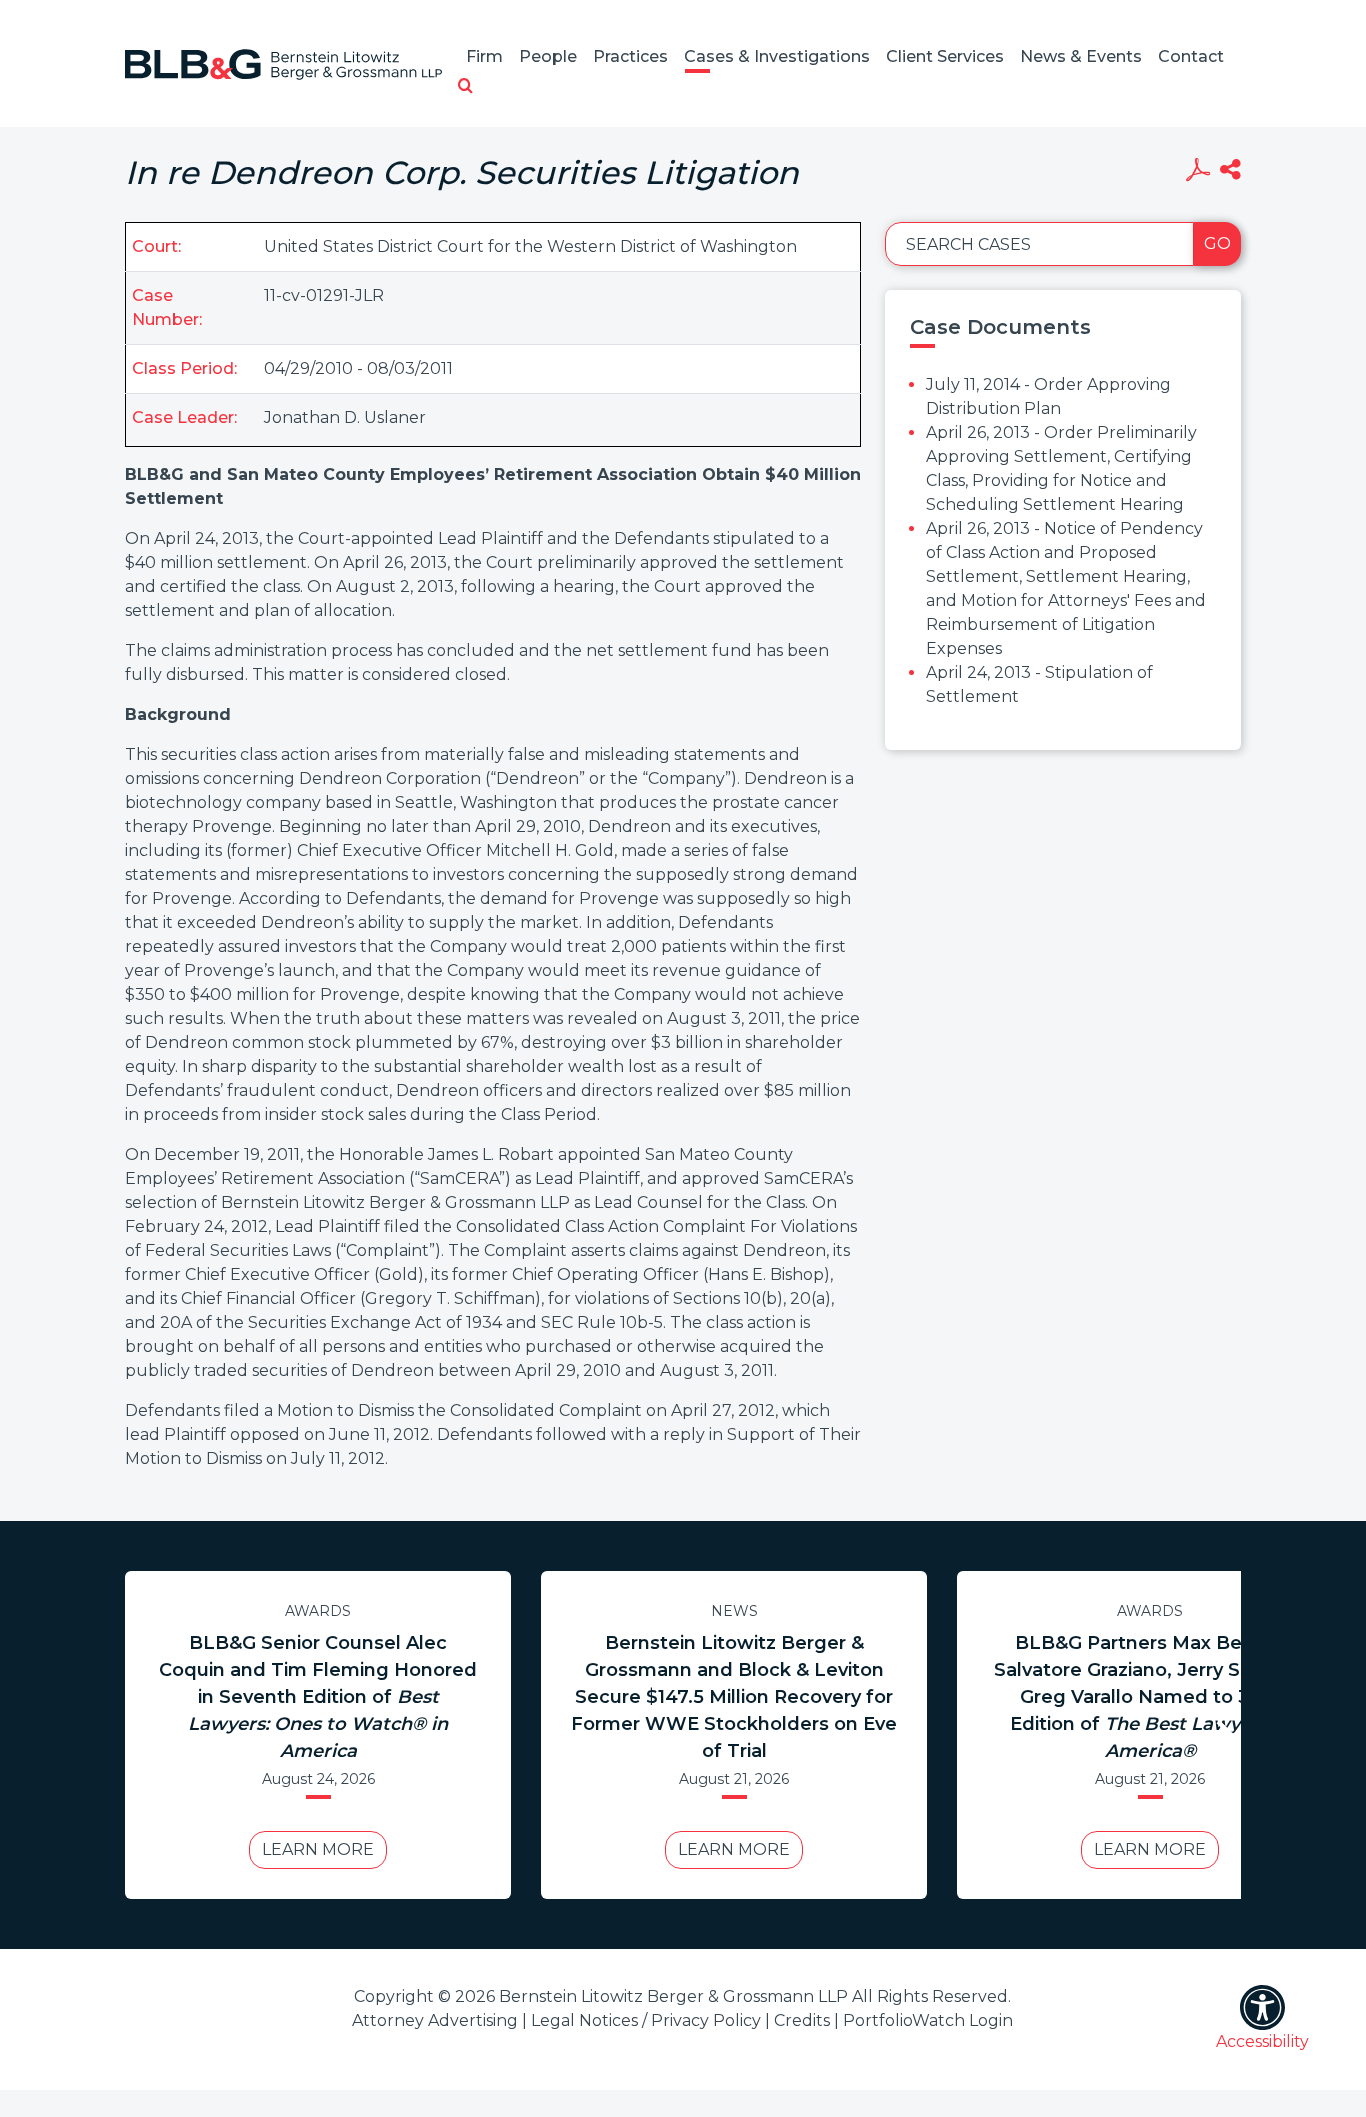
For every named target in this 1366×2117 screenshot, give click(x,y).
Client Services (945, 56)
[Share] (1230, 172)
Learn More (318, 1849)
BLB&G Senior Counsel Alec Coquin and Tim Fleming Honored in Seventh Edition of (318, 1697)
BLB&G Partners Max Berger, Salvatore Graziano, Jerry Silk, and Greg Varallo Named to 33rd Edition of (1150, 1697)
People (548, 56)
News (734, 1611)
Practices (630, 56)
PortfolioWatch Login (928, 2020)
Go (1217, 243)
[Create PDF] (1197, 172)
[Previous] (143, 1735)
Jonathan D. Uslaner (345, 417)
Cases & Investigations (777, 56)
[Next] (1222, 1735)
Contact (1191, 56)
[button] (465, 87)
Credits (802, 2020)
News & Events (1081, 56)
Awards (318, 1611)
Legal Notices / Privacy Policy (646, 2020)
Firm (484, 56)
